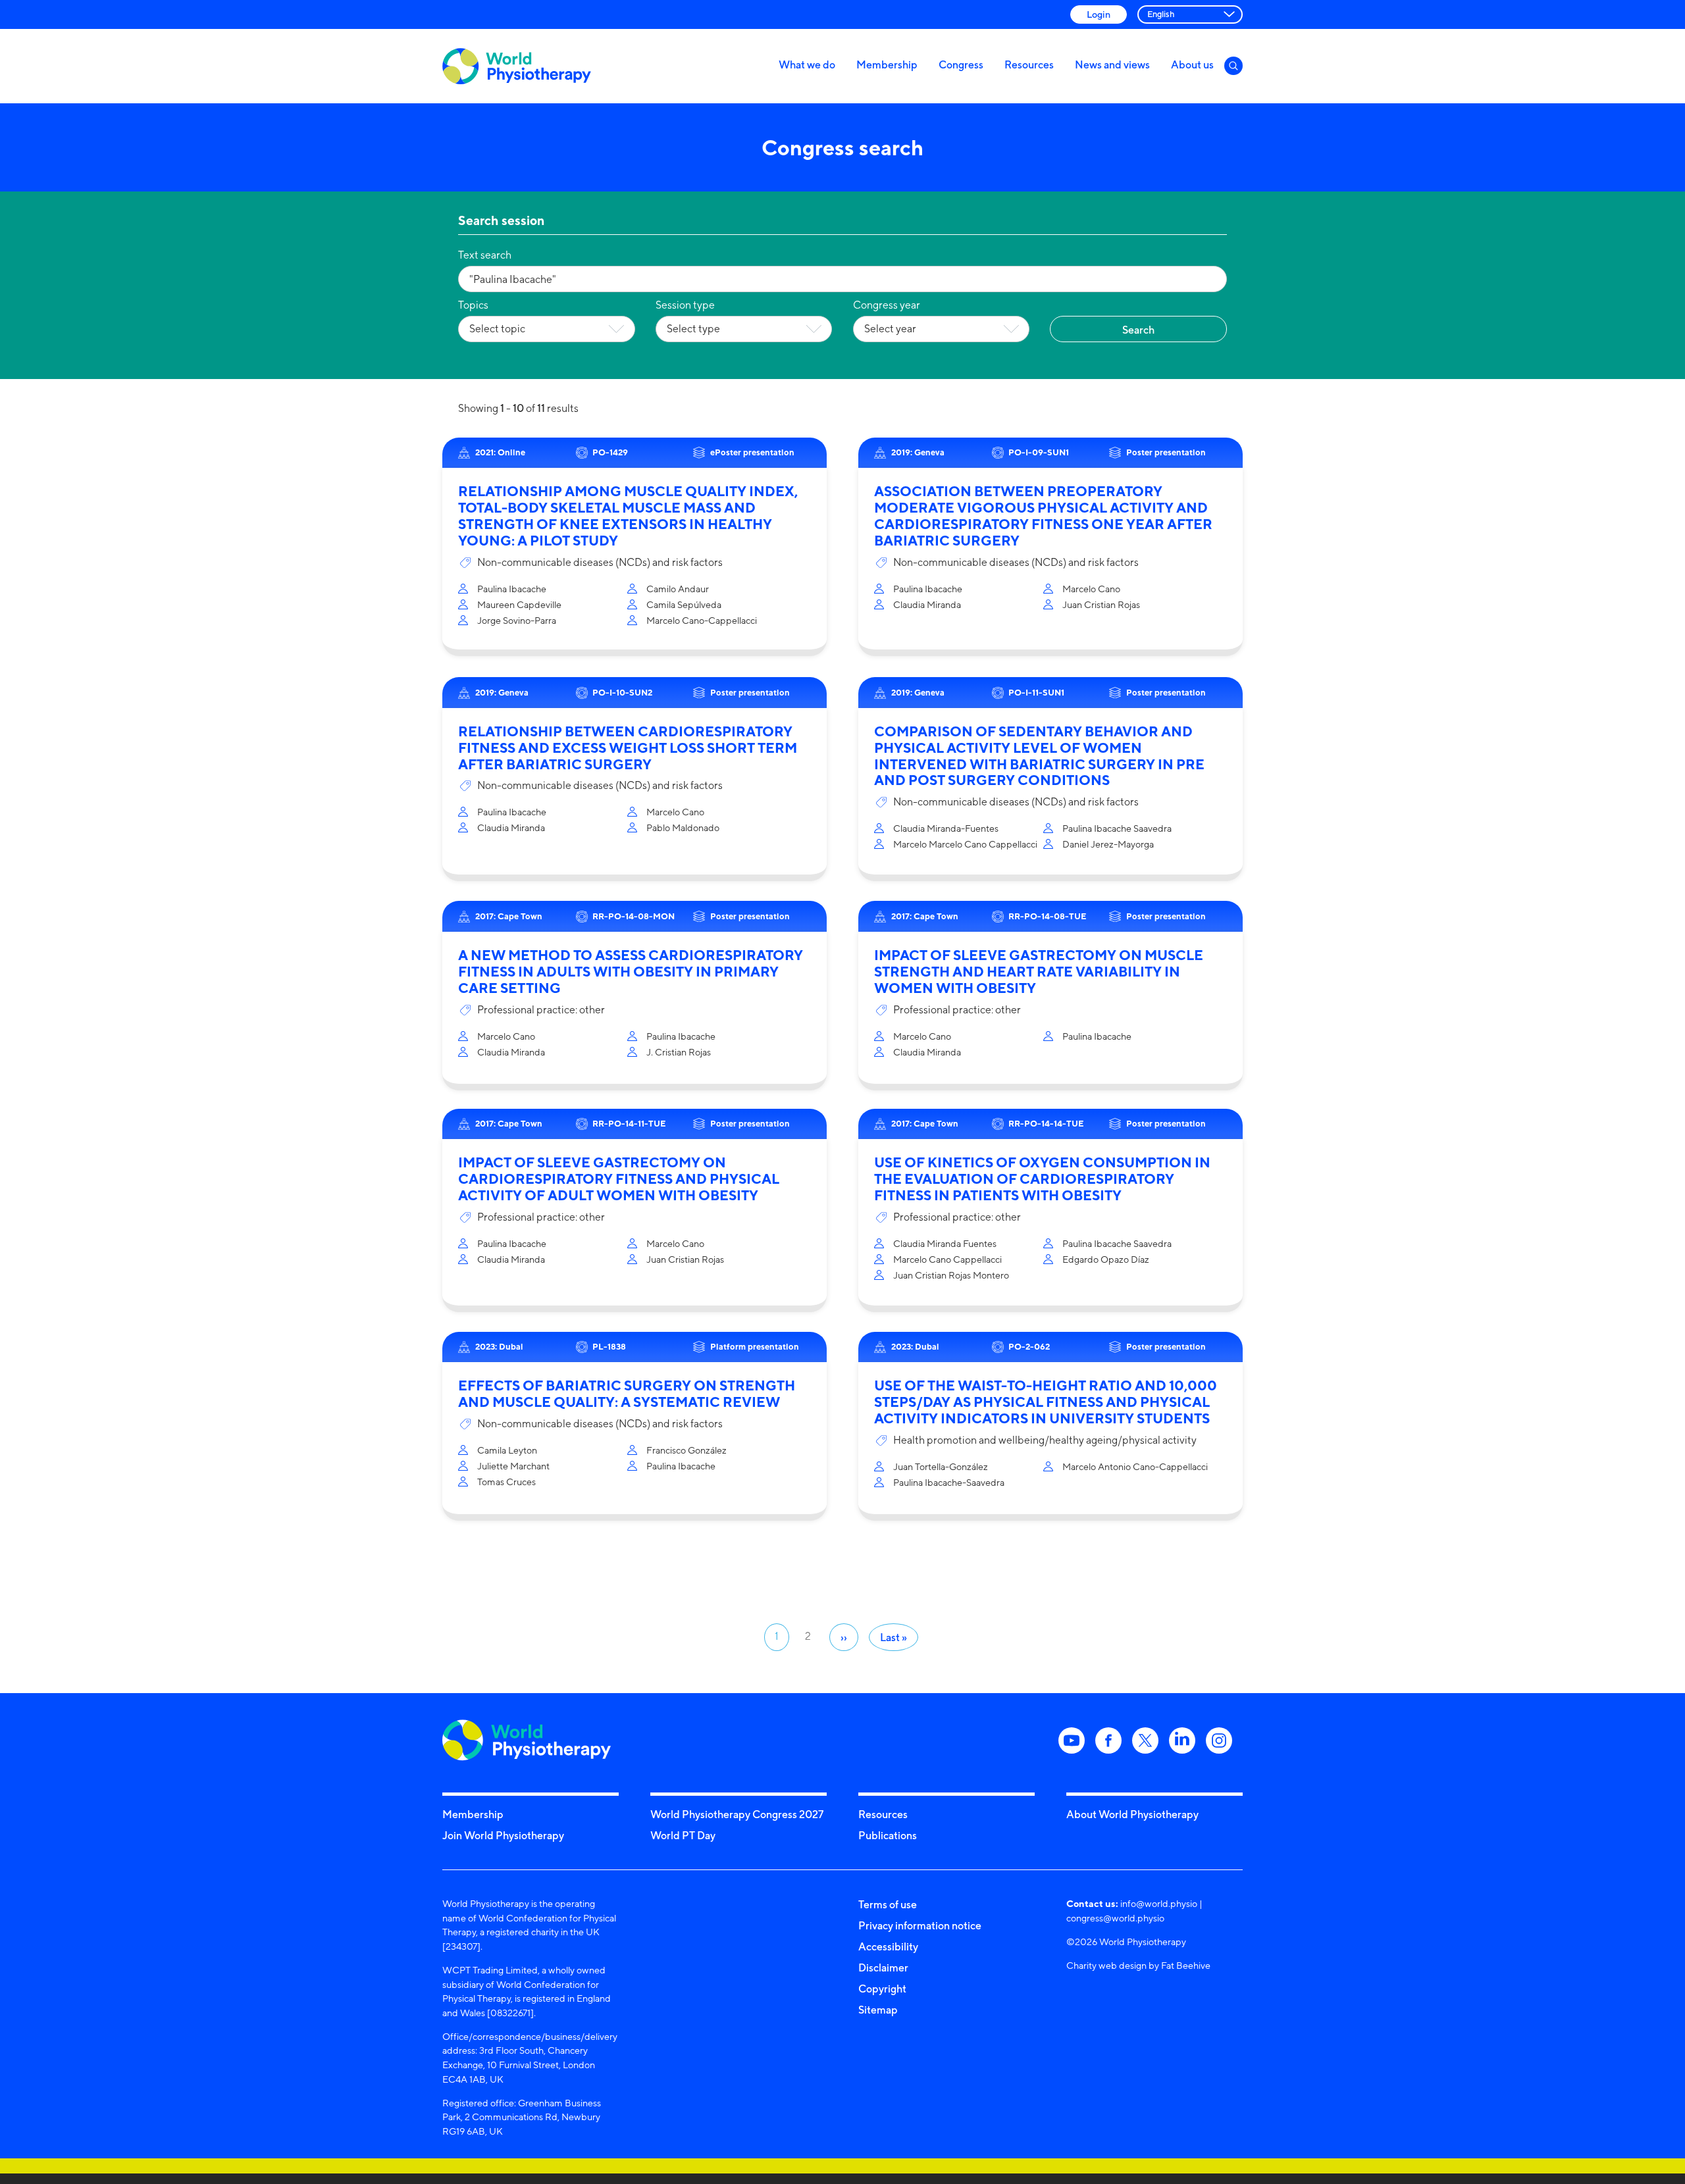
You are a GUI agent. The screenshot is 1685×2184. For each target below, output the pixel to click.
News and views (1112, 64)
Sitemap (878, 2010)
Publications (888, 1835)
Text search (485, 255)
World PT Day (683, 1835)
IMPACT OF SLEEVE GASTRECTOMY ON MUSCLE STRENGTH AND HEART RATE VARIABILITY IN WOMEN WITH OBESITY (1039, 972)
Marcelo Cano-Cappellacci (702, 620)
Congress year (887, 305)
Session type (685, 305)
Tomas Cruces (506, 1482)
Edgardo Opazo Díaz (1106, 1259)
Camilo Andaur (678, 589)
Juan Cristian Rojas (1101, 604)
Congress (961, 64)
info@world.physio (1159, 1903)
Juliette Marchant (513, 1466)
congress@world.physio (1115, 1918)
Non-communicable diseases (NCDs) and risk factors (600, 562)
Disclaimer (883, 1968)
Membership (887, 64)
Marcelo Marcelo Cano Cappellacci (965, 844)
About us (1192, 64)
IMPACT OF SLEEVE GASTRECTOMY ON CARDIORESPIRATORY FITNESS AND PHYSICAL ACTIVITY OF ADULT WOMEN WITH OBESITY (619, 1179)
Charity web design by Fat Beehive (1138, 1965)
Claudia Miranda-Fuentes (946, 828)
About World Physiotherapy (1132, 1814)
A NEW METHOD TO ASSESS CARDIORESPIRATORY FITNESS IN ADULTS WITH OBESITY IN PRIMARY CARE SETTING (631, 972)
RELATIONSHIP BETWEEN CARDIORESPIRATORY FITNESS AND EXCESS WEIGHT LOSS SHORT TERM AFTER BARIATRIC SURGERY (628, 748)
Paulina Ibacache (512, 589)
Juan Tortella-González (941, 1466)
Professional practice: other (541, 1010)
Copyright (882, 1989)
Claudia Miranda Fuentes (945, 1243)
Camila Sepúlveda (684, 604)
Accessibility (888, 1946)
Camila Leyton (507, 1450)
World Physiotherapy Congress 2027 (737, 1814)
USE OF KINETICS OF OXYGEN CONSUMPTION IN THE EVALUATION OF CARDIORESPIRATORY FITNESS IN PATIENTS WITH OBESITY (1042, 1179)
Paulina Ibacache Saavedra (1117, 828)
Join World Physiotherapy (503, 1835)
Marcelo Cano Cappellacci (947, 1259)
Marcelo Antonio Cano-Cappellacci (1135, 1466)
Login (1099, 14)
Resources (1029, 64)
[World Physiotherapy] (517, 66)
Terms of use (888, 1904)
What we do (807, 64)
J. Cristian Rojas (679, 1052)
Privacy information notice (920, 1925)
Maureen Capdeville (519, 604)
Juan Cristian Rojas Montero (951, 1275)
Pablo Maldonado (683, 827)
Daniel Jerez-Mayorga (1108, 844)
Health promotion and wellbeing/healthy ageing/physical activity (1045, 1440)
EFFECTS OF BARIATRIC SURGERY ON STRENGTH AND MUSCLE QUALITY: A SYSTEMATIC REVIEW (627, 1394)
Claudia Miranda (927, 604)
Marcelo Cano (1091, 589)
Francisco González (687, 1450)
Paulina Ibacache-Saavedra (949, 1482)
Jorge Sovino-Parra (517, 620)
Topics (473, 305)
